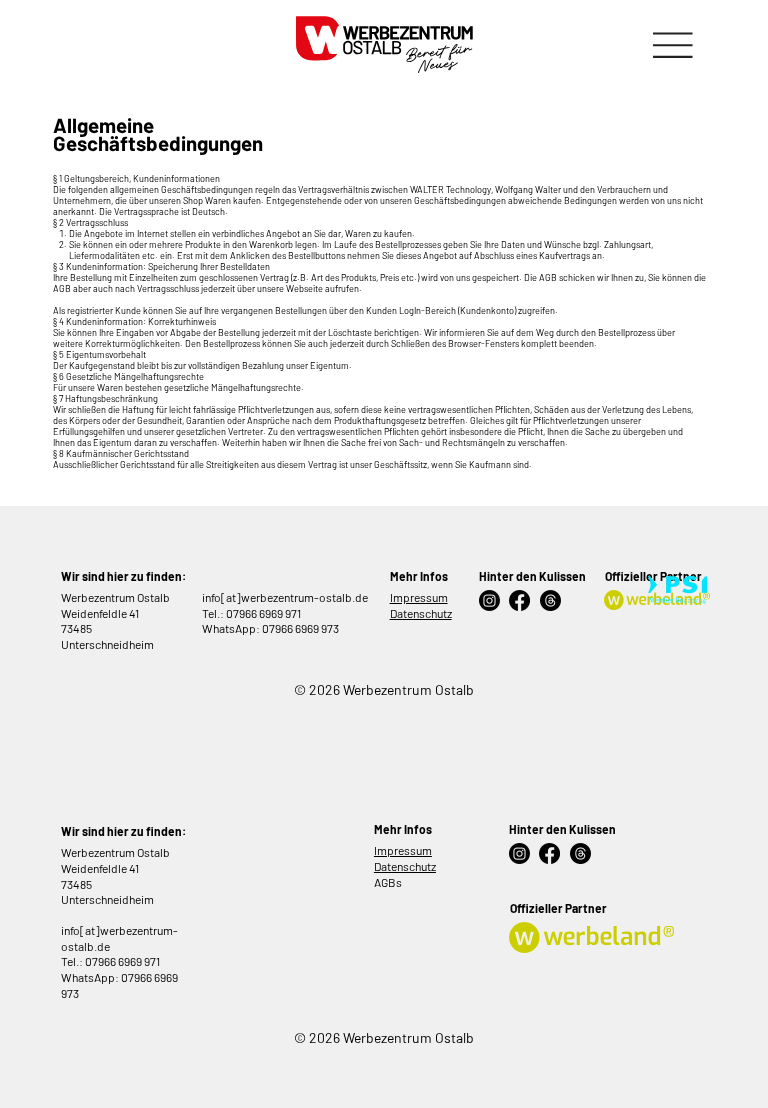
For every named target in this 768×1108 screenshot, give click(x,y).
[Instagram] (489, 600)
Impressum (419, 597)
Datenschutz (421, 613)
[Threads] (550, 600)
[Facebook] (519, 600)
